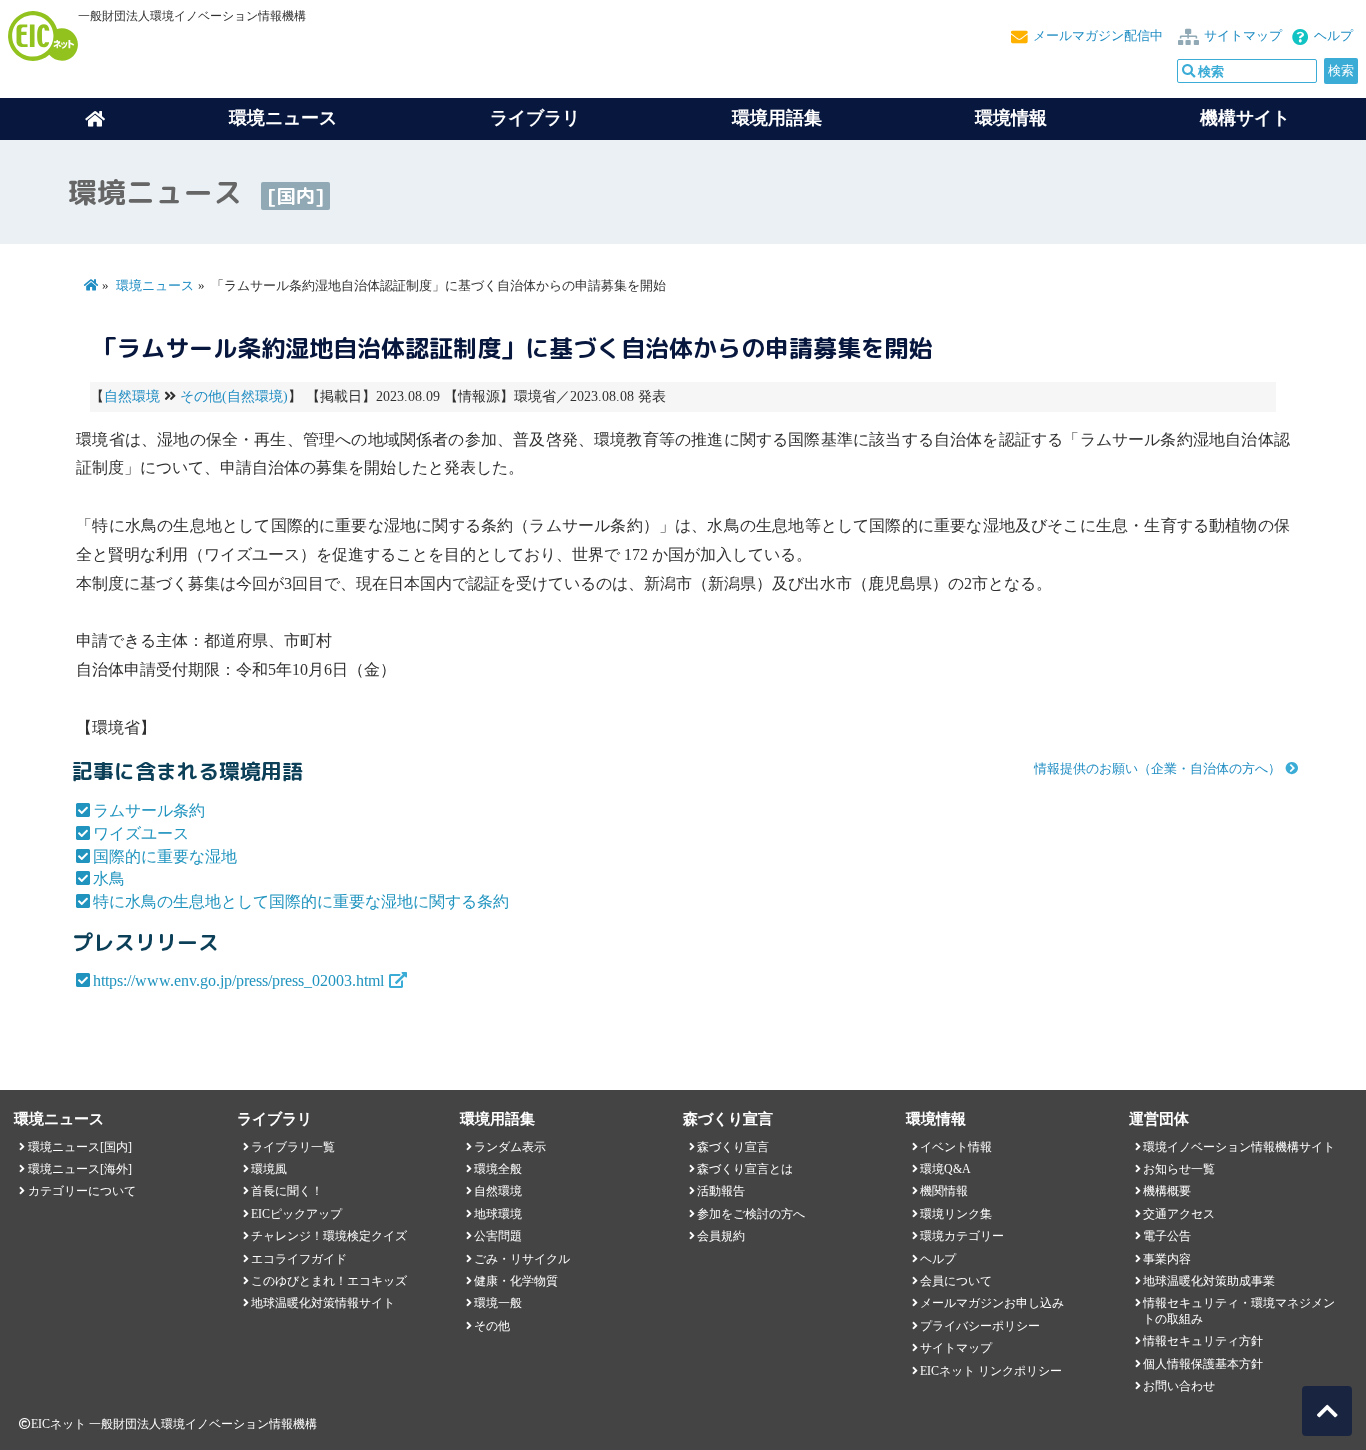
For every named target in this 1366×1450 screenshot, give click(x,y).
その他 (492, 1326)
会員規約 (721, 1236)
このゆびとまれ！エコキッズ (329, 1281)
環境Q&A (945, 1169)
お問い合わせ (1179, 1386)
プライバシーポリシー (980, 1326)
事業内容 (1167, 1259)
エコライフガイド (299, 1259)
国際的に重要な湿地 (165, 856)
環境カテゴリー (962, 1236)
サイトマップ (1243, 36)
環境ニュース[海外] (80, 1169)
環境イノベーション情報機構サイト (1239, 1147)
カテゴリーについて (82, 1191)
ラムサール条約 (149, 810)
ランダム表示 (510, 1147)
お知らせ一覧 (1179, 1169)
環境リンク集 (956, 1214)
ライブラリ (535, 118)
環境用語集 (777, 118)
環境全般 (498, 1169)
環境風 (269, 1169)
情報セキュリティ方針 (1203, 1341)
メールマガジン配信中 (1098, 36)
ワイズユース (141, 833)
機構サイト (1245, 118)
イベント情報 (956, 1147)
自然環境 (132, 396)
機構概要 (1167, 1191)
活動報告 (721, 1191)
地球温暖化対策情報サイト (323, 1303)
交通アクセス (1179, 1214)
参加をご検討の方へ (751, 1214)
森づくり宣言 (733, 1147)
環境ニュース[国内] (80, 1147)
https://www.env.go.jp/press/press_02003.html (238, 980)
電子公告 (1167, 1236)
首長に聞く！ (287, 1191)
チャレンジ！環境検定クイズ (329, 1236)
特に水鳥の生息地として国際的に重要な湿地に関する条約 (301, 901)
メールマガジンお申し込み (992, 1303)
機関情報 (944, 1191)
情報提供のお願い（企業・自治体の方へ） (1157, 769)
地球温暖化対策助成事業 (1209, 1281)
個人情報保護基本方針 (1203, 1364)
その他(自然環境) (234, 396)
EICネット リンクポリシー (991, 1371)
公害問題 (498, 1236)
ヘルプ (1333, 36)
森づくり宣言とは (745, 1169)
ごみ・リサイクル (522, 1259)
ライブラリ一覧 (293, 1147)
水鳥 (109, 878)
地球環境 (498, 1214)
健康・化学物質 (516, 1281)
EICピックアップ (296, 1214)
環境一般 (498, 1303)
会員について (956, 1281)
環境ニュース (155, 286)
